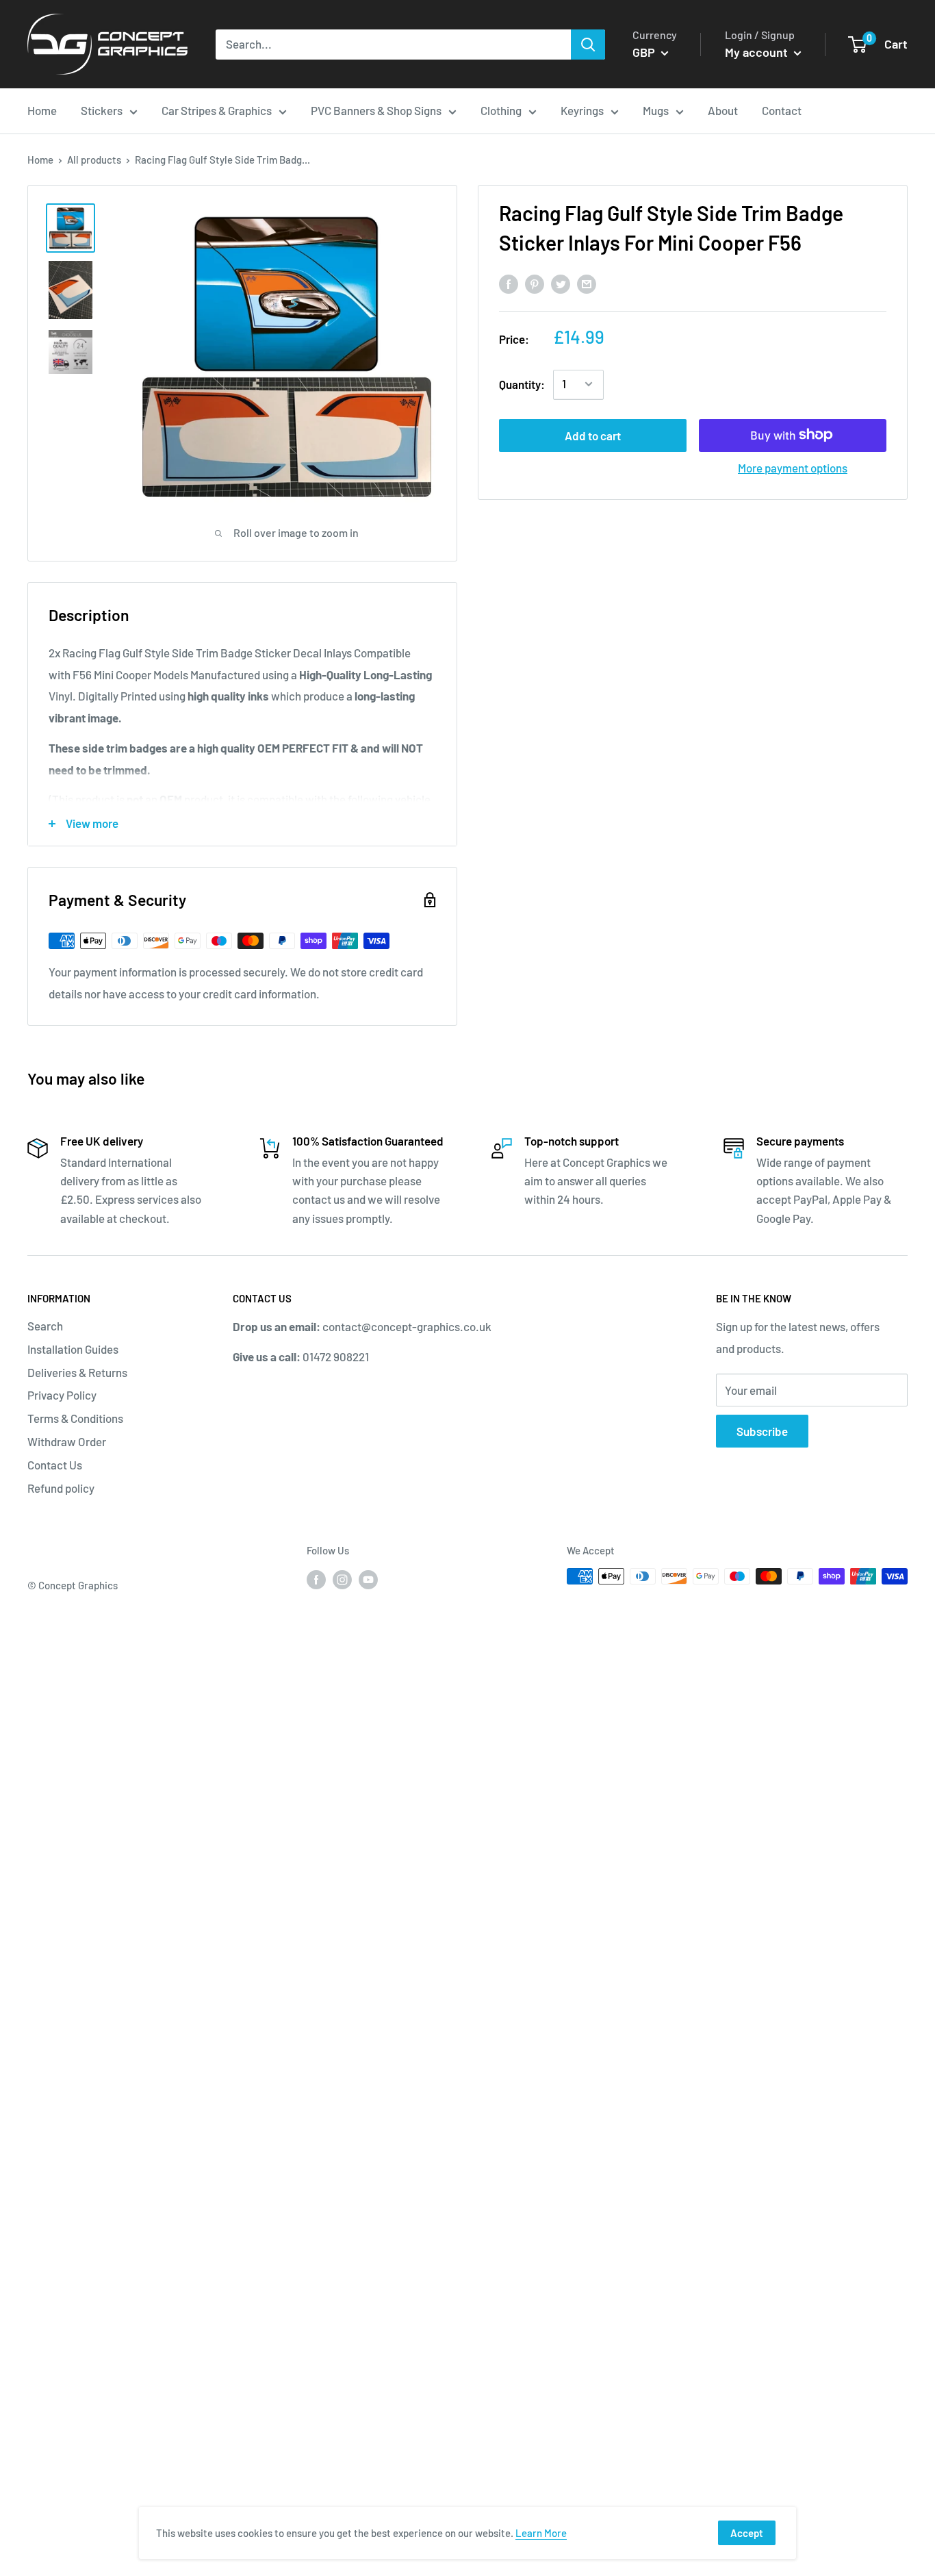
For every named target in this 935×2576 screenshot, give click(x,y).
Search (45, 1326)
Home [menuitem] (42, 110)
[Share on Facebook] (509, 283)
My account (758, 52)
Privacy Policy (62, 1395)
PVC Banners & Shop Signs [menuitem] (376, 110)
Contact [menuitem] (782, 110)
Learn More (541, 2533)
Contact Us (55, 1465)
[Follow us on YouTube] (368, 1578)
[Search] (588, 45)
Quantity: (522, 383)
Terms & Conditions (75, 1418)
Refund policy (61, 1488)
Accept (747, 2533)
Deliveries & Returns (77, 1372)
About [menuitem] (723, 110)
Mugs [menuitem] (656, 110)
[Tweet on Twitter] (561, 283)
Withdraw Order (67, 1441)
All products (94, 160)
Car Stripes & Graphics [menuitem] (217, 110)
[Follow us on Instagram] (342, 1578)
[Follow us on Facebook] (316, 1578)
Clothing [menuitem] (501, 110)
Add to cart (593, 435)
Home (40, 160)
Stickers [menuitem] (102, 110)
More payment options (793, 467)
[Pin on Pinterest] (535, 283)
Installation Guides (73, 1349)
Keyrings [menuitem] (582, 110)
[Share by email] (587, 283)
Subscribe (762, 1431)
